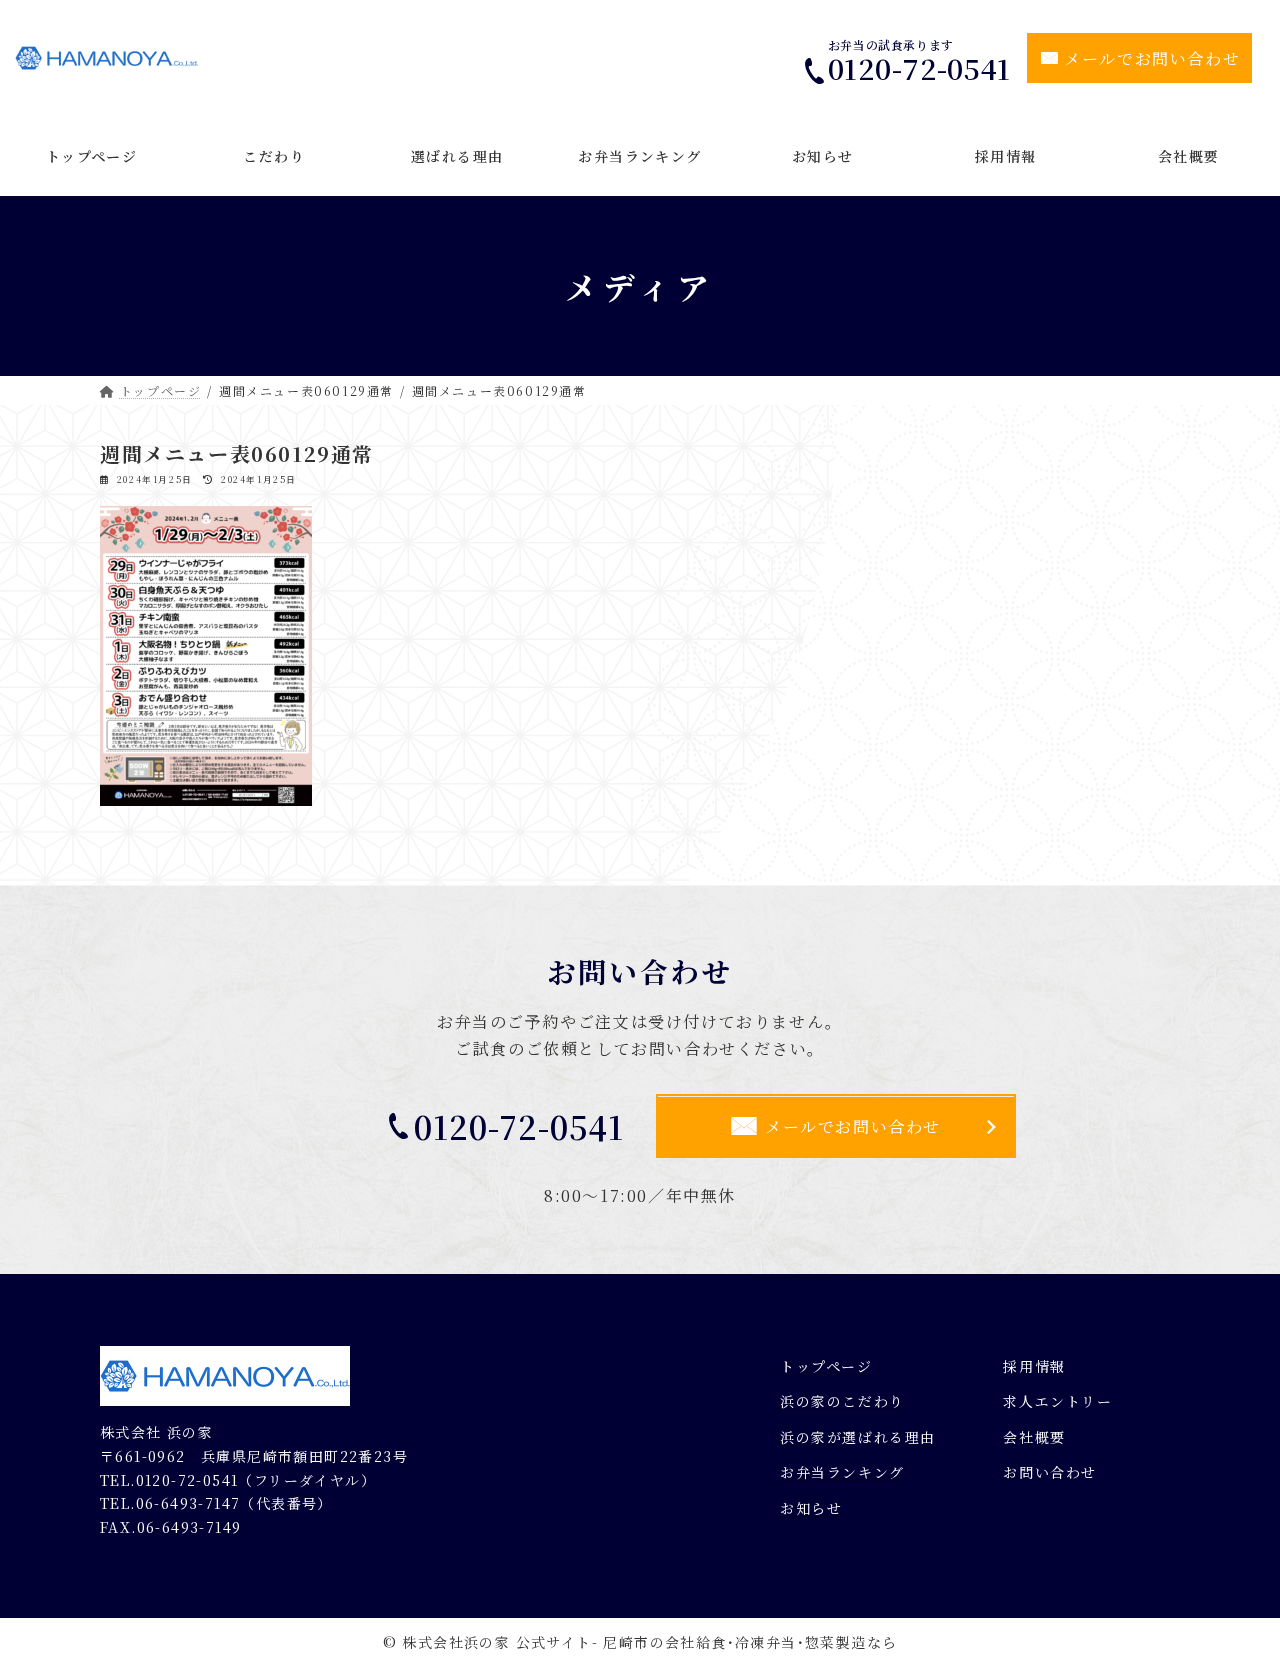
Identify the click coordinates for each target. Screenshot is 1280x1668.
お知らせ (811, 1508)
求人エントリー (1057, 1401)
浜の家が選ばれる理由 (858, 1437)
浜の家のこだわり (842, 1401)
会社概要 (1034, 1437)
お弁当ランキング (842, 1472)
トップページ (826, 1365)
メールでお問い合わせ (1152, 58)
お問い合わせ (1050, 1472)
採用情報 (1034, 1365)
